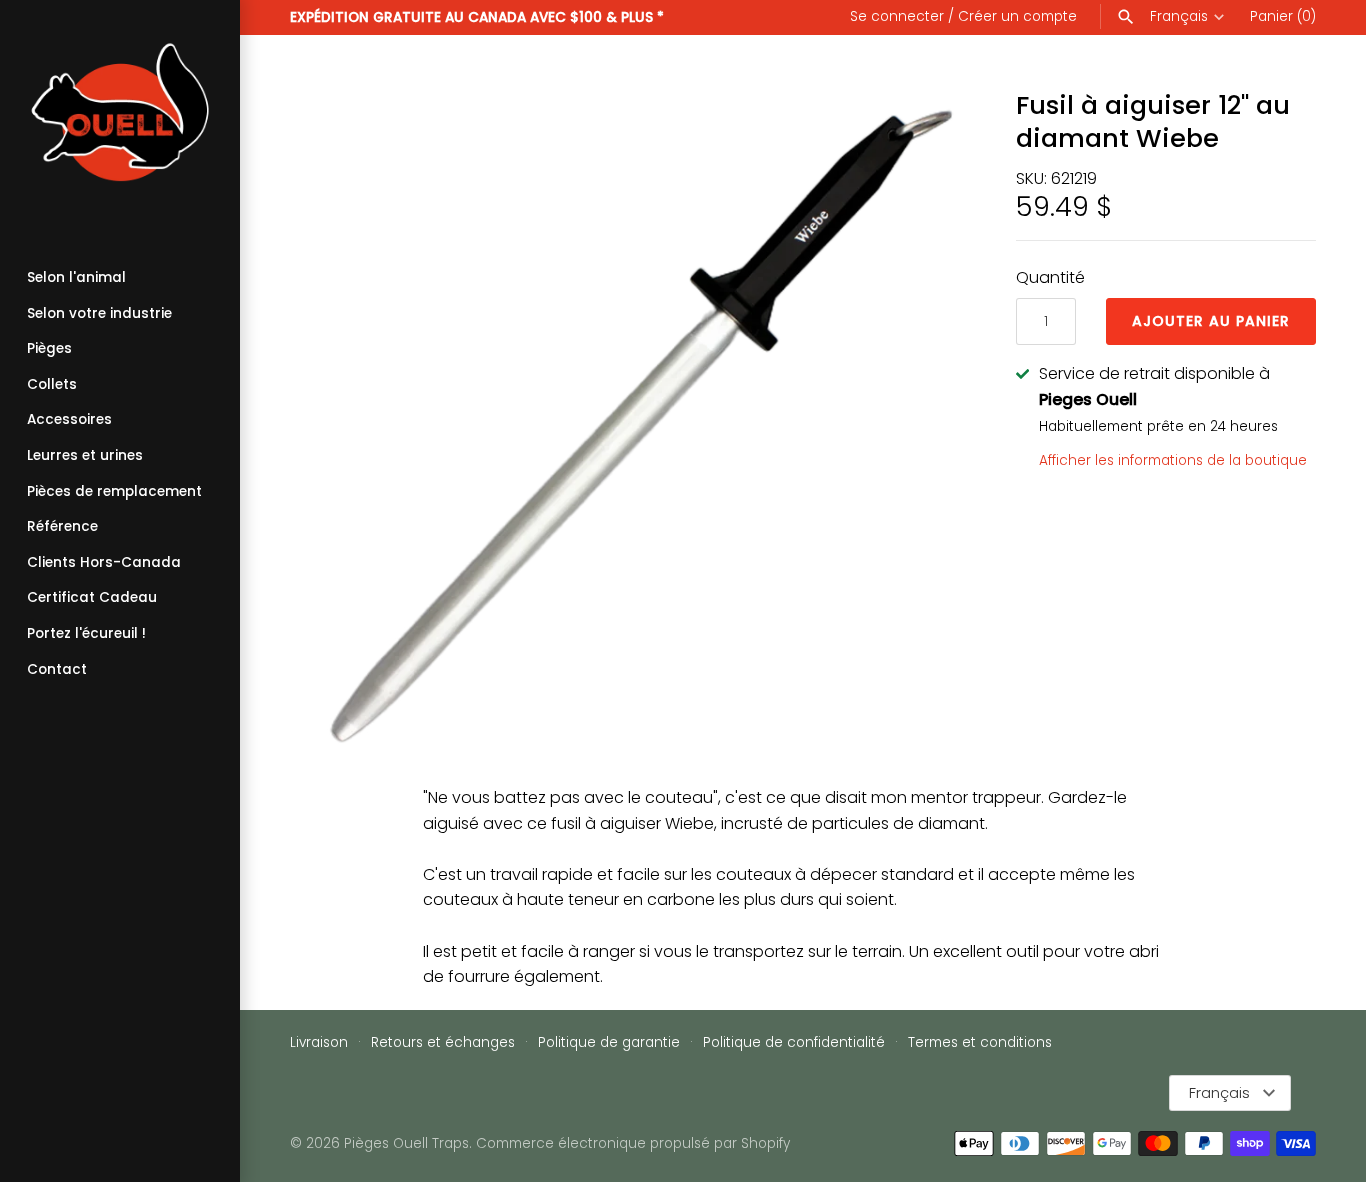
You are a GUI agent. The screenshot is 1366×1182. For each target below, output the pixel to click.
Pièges (49, 348)
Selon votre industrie (99, 313)
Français (1179, 17)
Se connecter (897, 16)
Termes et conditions (980, 1042)
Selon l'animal (76, 277)
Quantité (1050, 277)
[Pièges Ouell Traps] (120, 120)
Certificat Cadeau (92, 597)
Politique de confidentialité (794, 1042)
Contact (57, 669)
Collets (52, 384)
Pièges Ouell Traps (406, 1143)
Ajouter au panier (1211, 321)
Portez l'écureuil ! (86, 633)
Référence (62, 526)
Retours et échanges (443, 1042)
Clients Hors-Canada (104, 562)
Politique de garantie (609, 1042)
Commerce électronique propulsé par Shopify (633, 1143)
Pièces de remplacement (114, 491)
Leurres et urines (85, 455)
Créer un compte (1017, 16)
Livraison (319, 1042)
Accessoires (69, 419)
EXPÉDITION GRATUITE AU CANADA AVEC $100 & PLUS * (477, 17)
